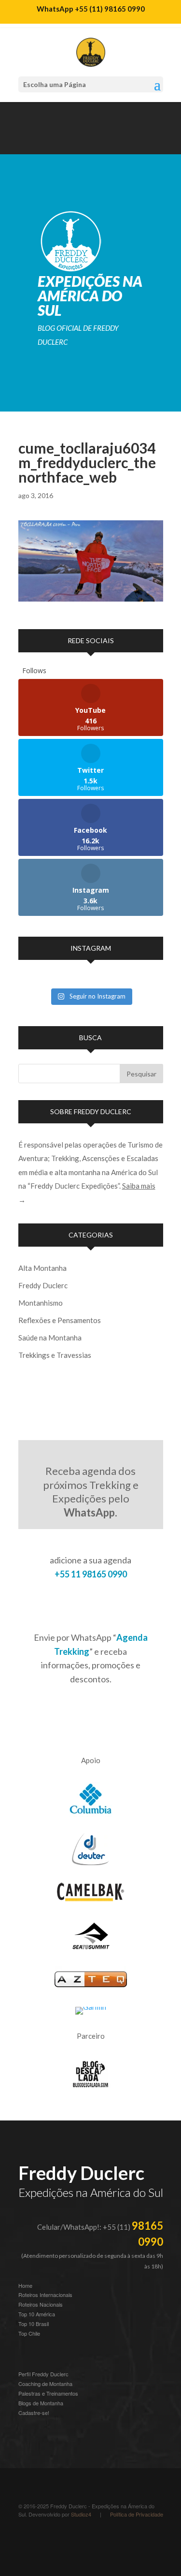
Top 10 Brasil (34, 2324)
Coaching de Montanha (45, 2384)
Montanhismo (41, 1303)
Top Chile (29, 2333)
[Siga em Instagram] (26, 143)
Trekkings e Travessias (55, 1355)
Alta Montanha (42, 1268)
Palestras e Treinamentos (48, 2393)
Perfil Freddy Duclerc (43, 2374)
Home (25, 2285)
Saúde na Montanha (50, 1338)
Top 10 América (37, 2314)
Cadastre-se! (34, 2413)
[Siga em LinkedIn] (65, 143)
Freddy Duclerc (43, 1285)
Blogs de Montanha (41, 2403)
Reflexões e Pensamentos (60, 1320)
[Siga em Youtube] (45, 143)
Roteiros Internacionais (45, 2295)
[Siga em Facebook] (84, 143)
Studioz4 (81, 2514)
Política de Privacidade (137, 2514)
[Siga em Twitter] (103, 143)
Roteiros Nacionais (41, 2304)
